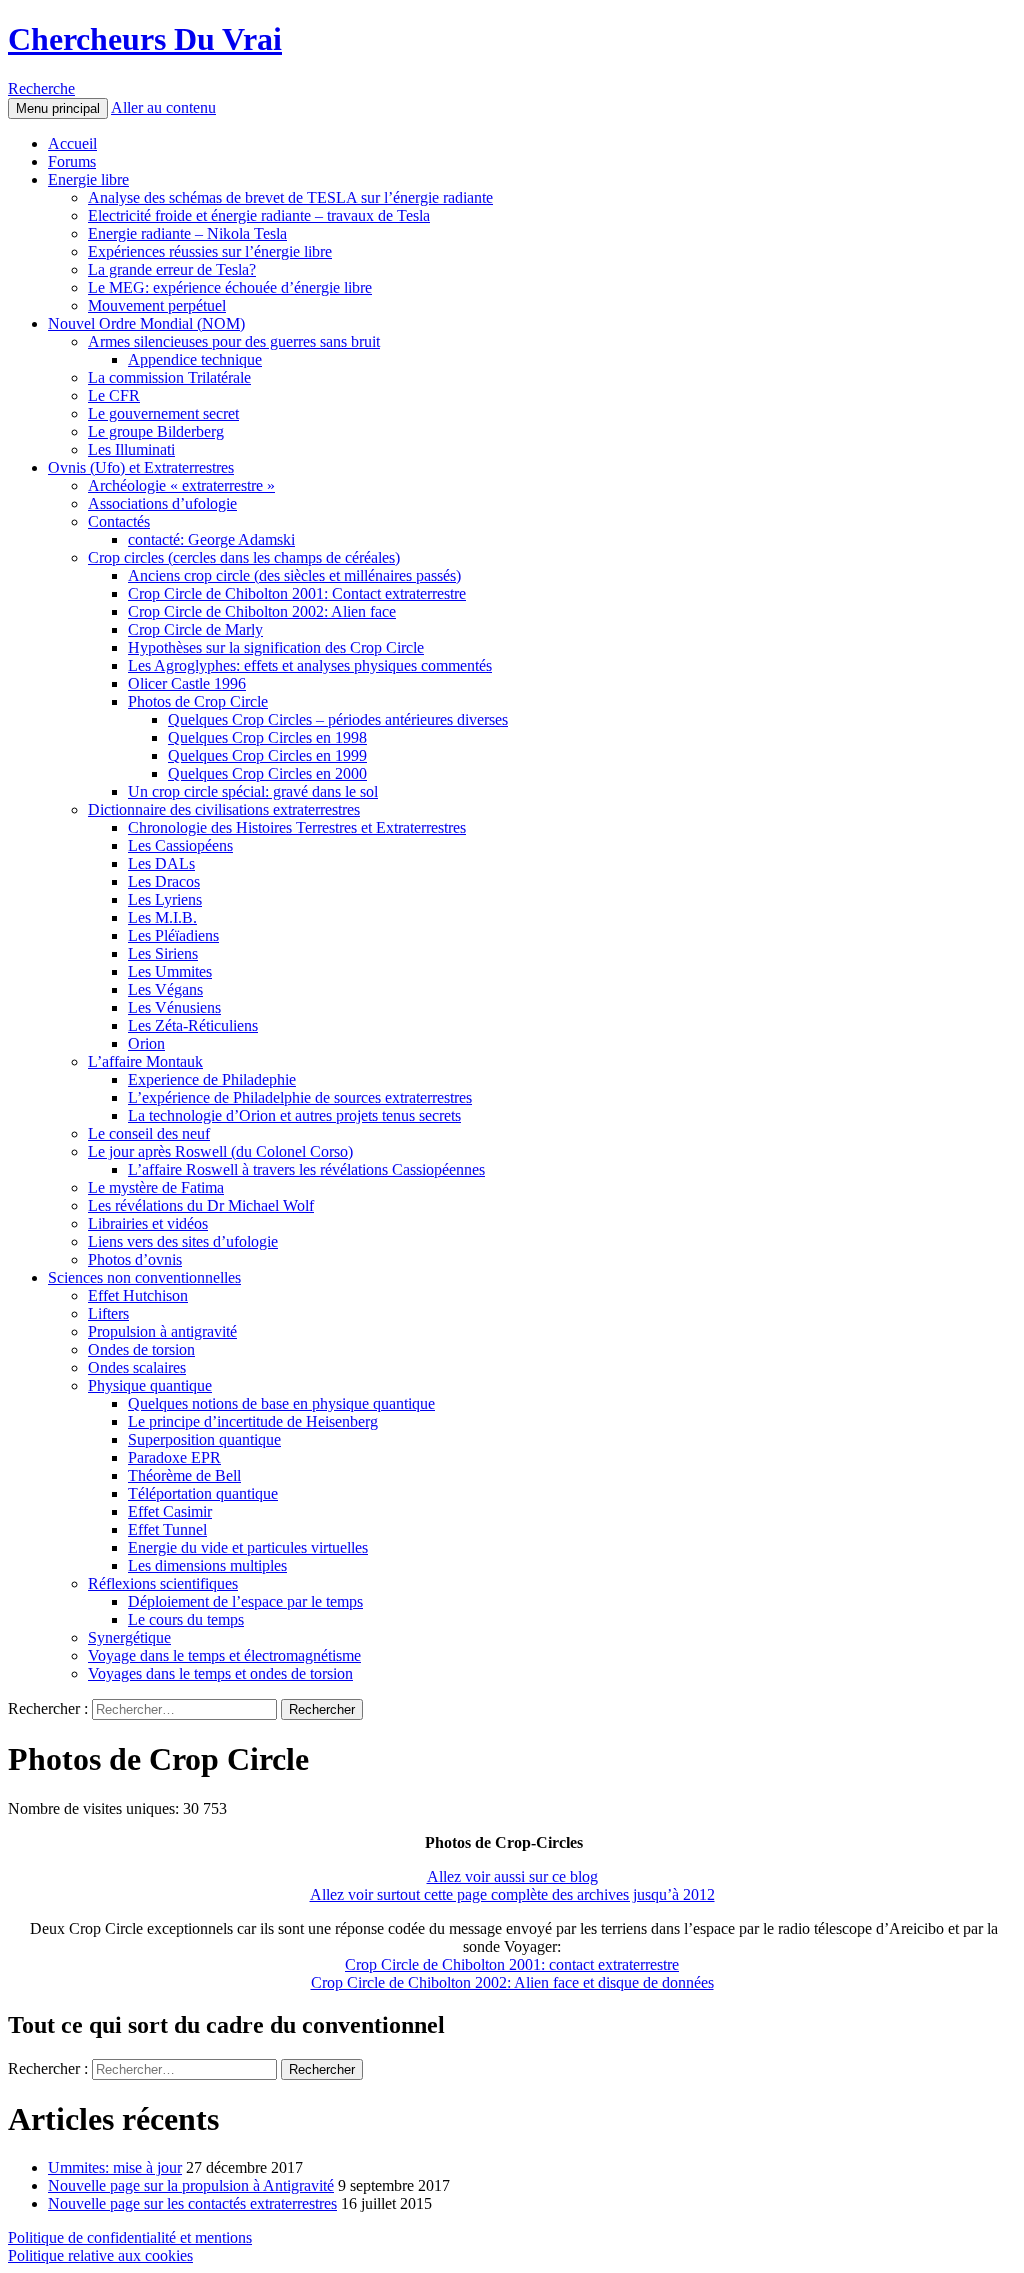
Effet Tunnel (167, 1529)
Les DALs (161, 863)
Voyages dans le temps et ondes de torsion (220, 1673)
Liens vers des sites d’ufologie (183, 1241)
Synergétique (129, 1637)
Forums (72, 161)
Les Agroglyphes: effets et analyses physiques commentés (310, 665)
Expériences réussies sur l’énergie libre (210, 251)
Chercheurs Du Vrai (145, 39)
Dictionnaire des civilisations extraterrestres (224, 809)
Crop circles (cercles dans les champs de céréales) (244, 557)
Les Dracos (164, 881)
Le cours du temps (186, 1619)
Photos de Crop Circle (198, 701)
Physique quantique (150, 1385)
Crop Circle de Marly (195, 629)
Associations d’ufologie (162, 503)
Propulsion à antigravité (162, 1331)
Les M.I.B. (162, 917)
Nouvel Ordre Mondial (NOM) (146, 323)
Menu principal (58, 108)
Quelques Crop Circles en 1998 (267, 737)
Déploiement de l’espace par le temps (245, 1601)
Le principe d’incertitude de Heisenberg (253, 1421)
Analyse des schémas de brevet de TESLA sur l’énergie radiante (290, 197)
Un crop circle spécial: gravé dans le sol (253, 791)
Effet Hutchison (138, 1295)
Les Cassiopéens (180, 845)
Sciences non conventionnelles (144, 1277)
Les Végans (165, 989)
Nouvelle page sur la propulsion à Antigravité (191, 2185)
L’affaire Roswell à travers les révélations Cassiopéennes (306, 1169)
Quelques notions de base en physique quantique (281, 1403)
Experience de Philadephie (212, 1079)
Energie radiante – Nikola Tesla (187, 233)
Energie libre (88, 179)
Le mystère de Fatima (156, 1187)
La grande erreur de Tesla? (172, 269)
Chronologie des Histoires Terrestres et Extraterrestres (297, 827)
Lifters (108, 1313)
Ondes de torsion (141, 1349)
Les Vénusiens (174, 1007)
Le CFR (114, 395)
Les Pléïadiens (173, 935)
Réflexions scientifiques (163, 1583)
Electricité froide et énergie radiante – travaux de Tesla (259, 215)
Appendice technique (195, 359)
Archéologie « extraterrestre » (181, 485)
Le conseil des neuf (149, 1133)
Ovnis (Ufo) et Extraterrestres (141, 467)
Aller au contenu (163, 107)
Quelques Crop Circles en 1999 (267, 755)
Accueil (72, 143)
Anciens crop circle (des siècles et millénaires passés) (294, 575)
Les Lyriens (165, 899)
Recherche (41, 88)
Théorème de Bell (184, 1475)
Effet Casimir (170, 1511)
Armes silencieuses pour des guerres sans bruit (234, 341)
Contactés (119, 521)
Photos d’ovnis (135, 1259)
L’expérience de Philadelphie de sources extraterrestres (300, 1097)
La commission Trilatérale (169, 377)
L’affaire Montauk (145, 1061)
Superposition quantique (204, 1439)
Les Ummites (170, 971)
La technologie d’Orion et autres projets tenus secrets (294, 1115)
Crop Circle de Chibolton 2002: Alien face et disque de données (512, 1982)
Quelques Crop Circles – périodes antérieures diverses (338, 719)
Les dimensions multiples (207, 1565)
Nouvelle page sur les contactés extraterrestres (192, 2203)
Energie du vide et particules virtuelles (248, 1547)
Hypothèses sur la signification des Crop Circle (276, 647)
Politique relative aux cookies (100, 2255)
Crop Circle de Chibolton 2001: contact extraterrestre (512, 1964)
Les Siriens (163, 953)
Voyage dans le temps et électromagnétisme (224, 1655)
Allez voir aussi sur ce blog (512, 1876)
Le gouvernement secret (163, 413)
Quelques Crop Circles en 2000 (267, 773)
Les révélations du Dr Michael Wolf (201, 1205)
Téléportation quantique (203, 1493)
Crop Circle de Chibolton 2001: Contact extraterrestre (297, 593)
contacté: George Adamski (211, 539)
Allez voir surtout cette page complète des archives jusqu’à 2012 (512, 1894)
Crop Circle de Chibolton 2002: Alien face (262, 611)
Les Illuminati (131, 449)
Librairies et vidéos (148, 1223)
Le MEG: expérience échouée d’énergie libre (230, 287)
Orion (146, 1043)
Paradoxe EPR (174, 1457)
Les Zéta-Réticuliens (193, 1025)
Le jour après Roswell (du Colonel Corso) (220, 1151)
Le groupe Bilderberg (156, 431)
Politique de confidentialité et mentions (130, 2237)
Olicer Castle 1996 (187, 683)
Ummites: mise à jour (115, 2167)
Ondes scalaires (137, 1367)
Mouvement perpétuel (157, 305)
